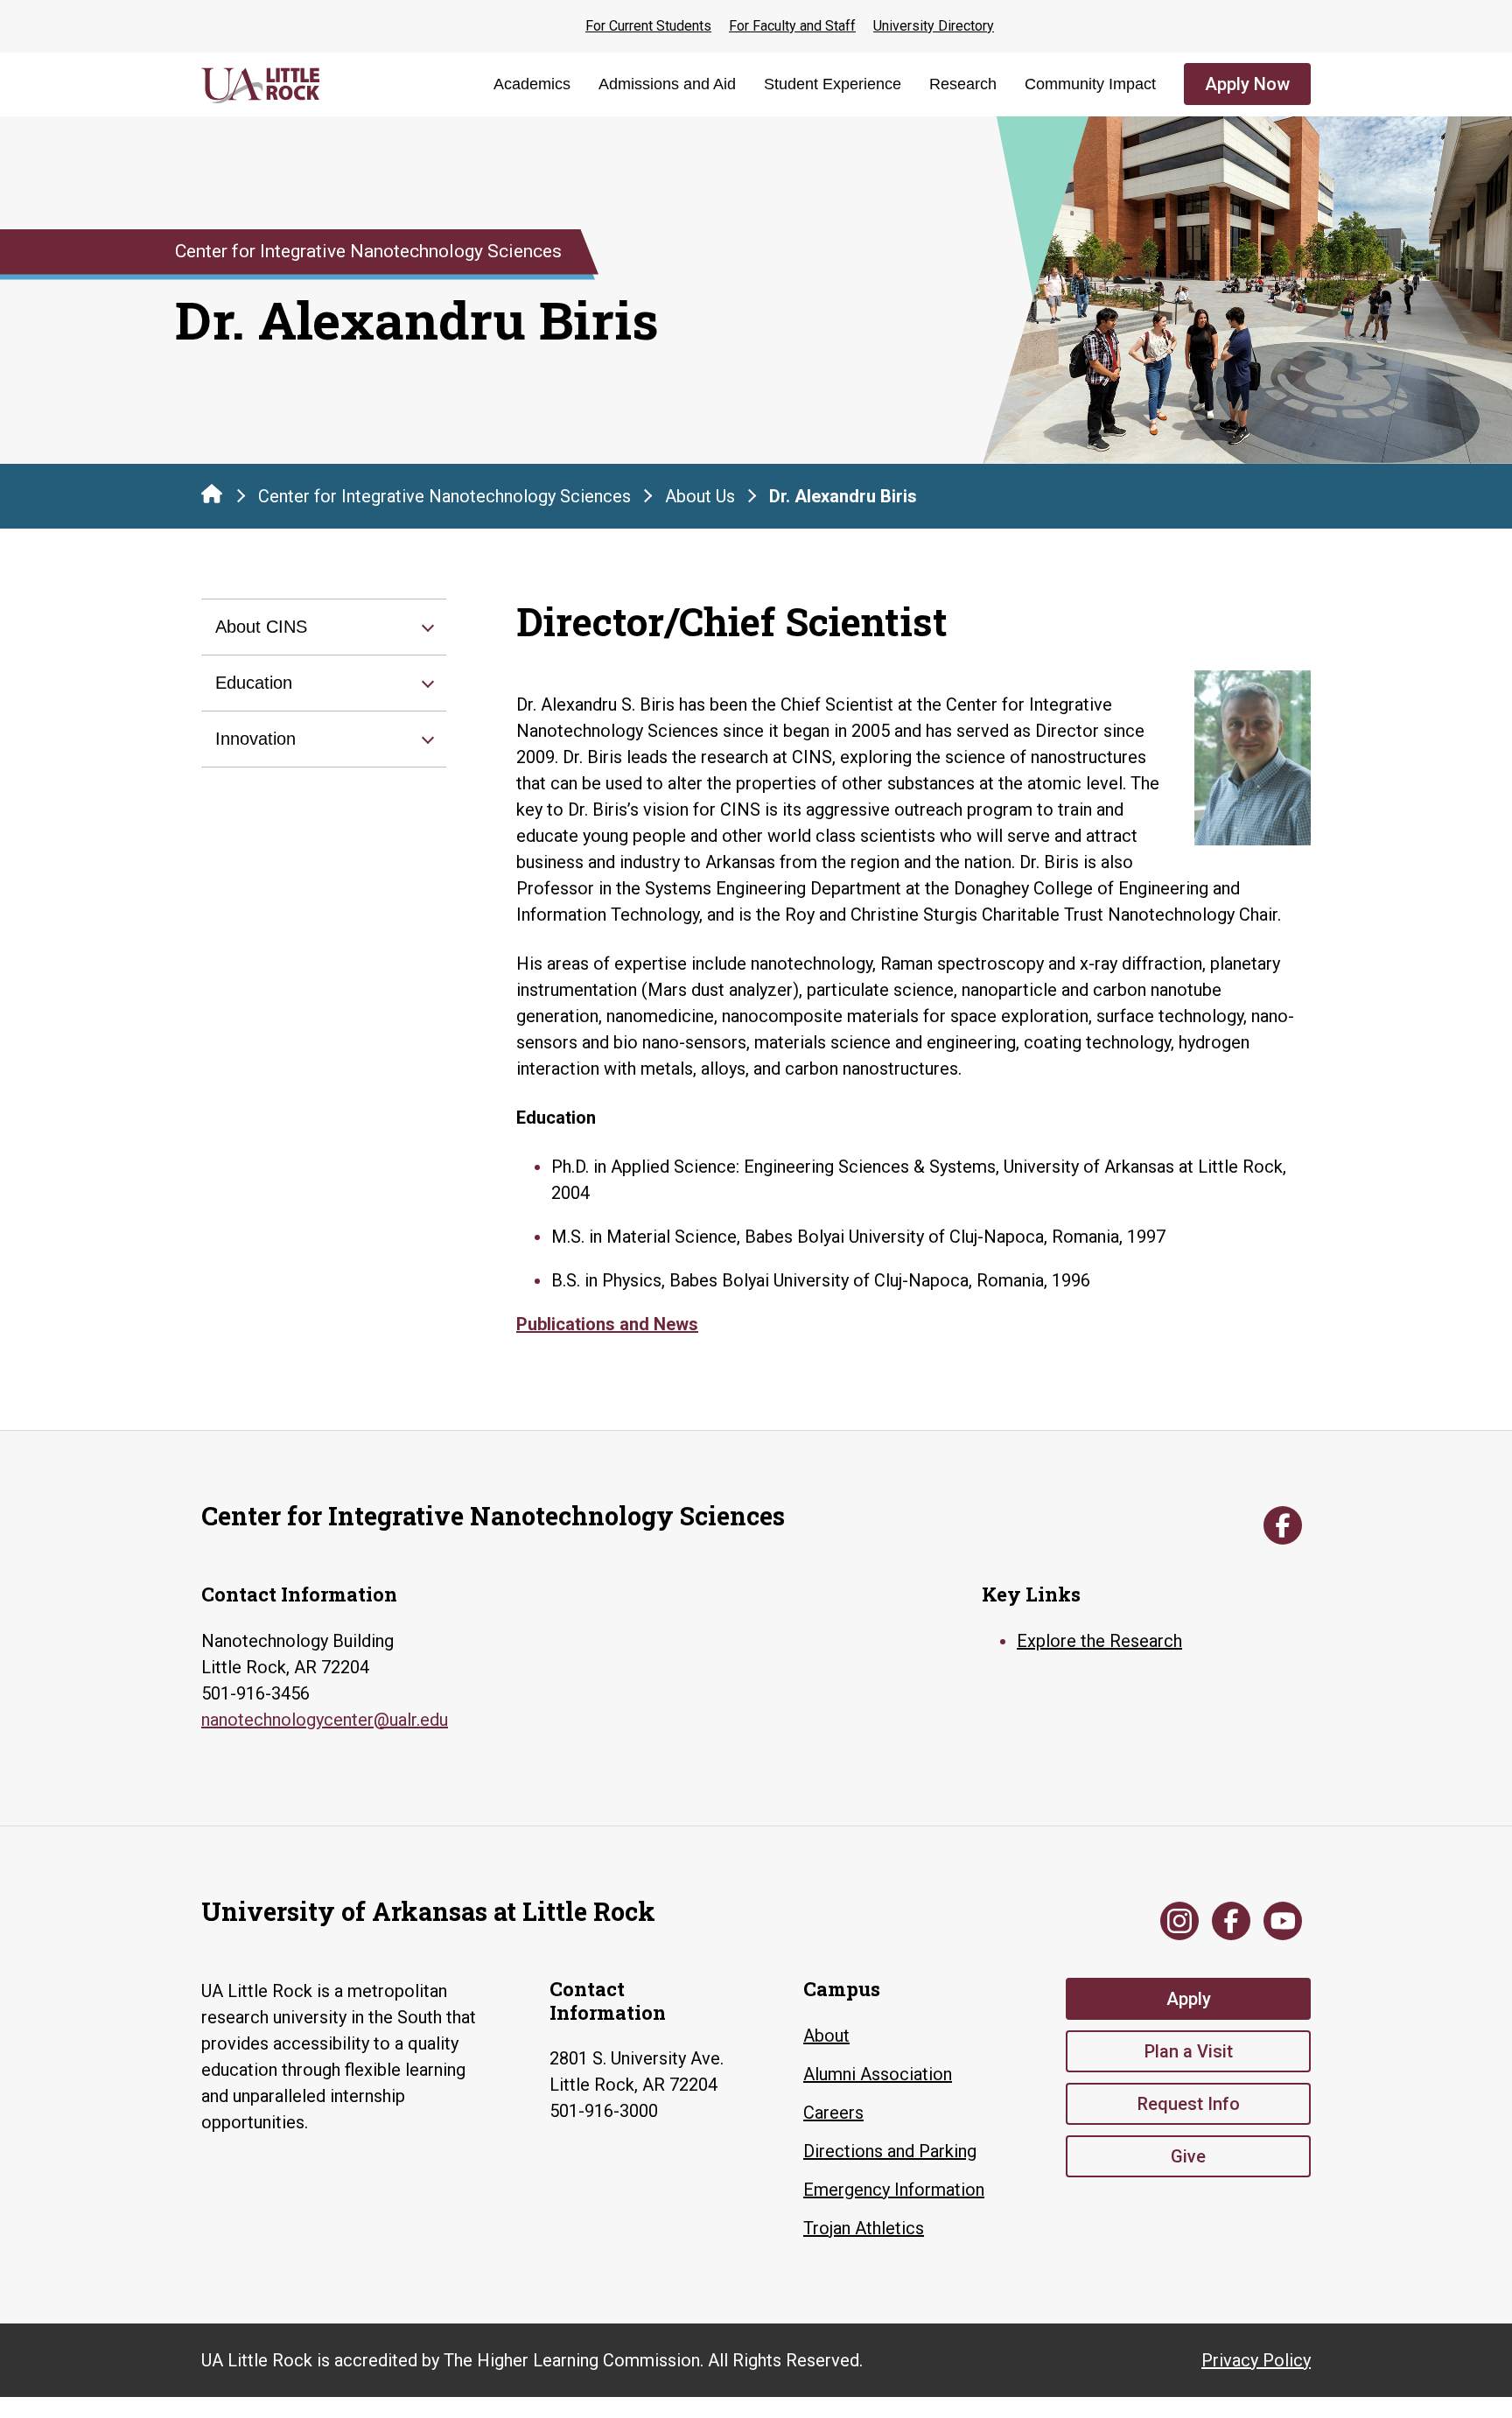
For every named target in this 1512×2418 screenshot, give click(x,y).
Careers (833, 2113)
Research (963, 84)
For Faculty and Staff (792, 26)
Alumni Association (878, 2074)
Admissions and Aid (667, 84)
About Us (700, 496)
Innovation (255, 739)
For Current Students (648, 26)
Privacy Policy (1256, 2360)
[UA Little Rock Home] (212, 494)
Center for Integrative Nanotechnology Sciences (444, 496)
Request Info (1189, 2104)
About (826, 2036)
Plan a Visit (1189, 2051)
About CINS (261, 627)
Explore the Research (1099, 1641)
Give (1188, 2156)
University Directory (934, 26)
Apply (1189, 1999)
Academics (532, 84)
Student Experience (833, 84)
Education (254, 683)
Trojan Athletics (864, 2228)
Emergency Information (894, 2190)
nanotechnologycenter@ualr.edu (325, 1720)
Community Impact (1090, 84)
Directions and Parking (890, 2151)
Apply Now (1247, 84)
